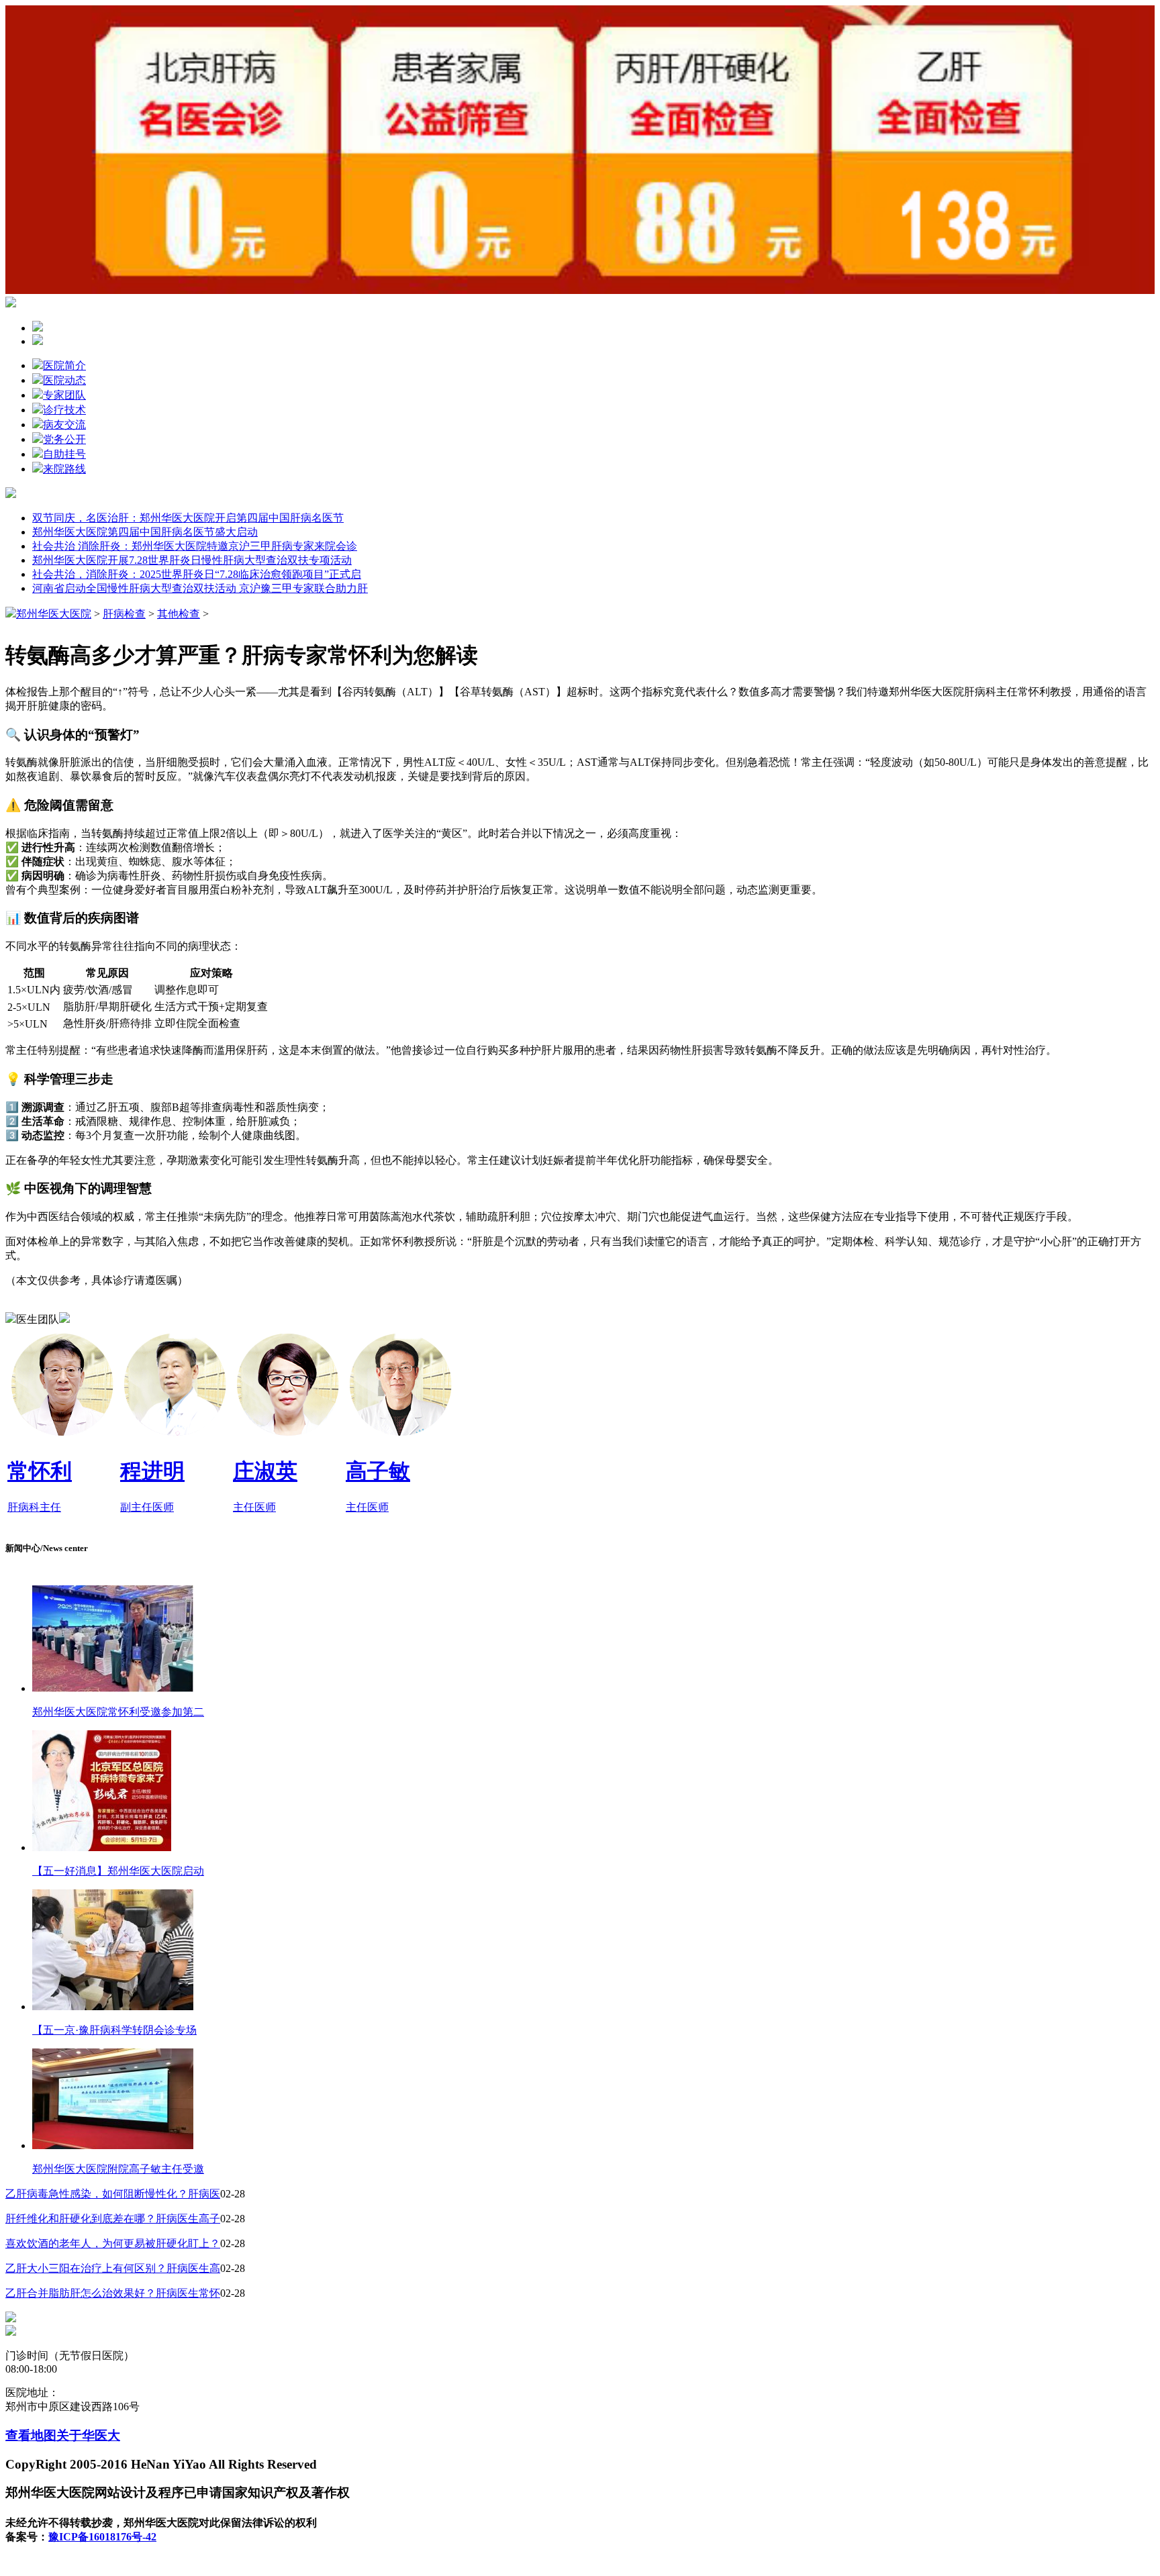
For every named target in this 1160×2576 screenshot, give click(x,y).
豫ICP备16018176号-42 (102, 2537)
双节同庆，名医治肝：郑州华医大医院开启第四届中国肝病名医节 (188, 518)
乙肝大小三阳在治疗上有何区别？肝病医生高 (113, 2268)
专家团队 (64, 395)
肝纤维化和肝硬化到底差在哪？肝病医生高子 (113, 2219)
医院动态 (64, 380)
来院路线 (64, 469)
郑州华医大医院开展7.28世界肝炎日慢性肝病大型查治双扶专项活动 (192, 560)
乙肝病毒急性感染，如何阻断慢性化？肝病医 (113, 2194)
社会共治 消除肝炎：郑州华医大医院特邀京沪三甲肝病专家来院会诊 (195, 546)
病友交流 (64, 425)
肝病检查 (124, 614)
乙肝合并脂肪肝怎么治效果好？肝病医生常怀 (113, 2293)
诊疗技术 (64, 410)
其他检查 (179, 614)
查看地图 (31, 2435)
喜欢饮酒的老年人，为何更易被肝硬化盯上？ (113, 2243)
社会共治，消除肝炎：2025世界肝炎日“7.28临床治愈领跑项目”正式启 (197, 574)
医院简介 (64, 365)
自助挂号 (64, 454)
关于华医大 (88, 2435)
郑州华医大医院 (54, 614)
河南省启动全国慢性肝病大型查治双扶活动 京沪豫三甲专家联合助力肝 (200, 588)
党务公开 (64, 439)
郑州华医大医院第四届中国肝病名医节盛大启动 (145, 532)
